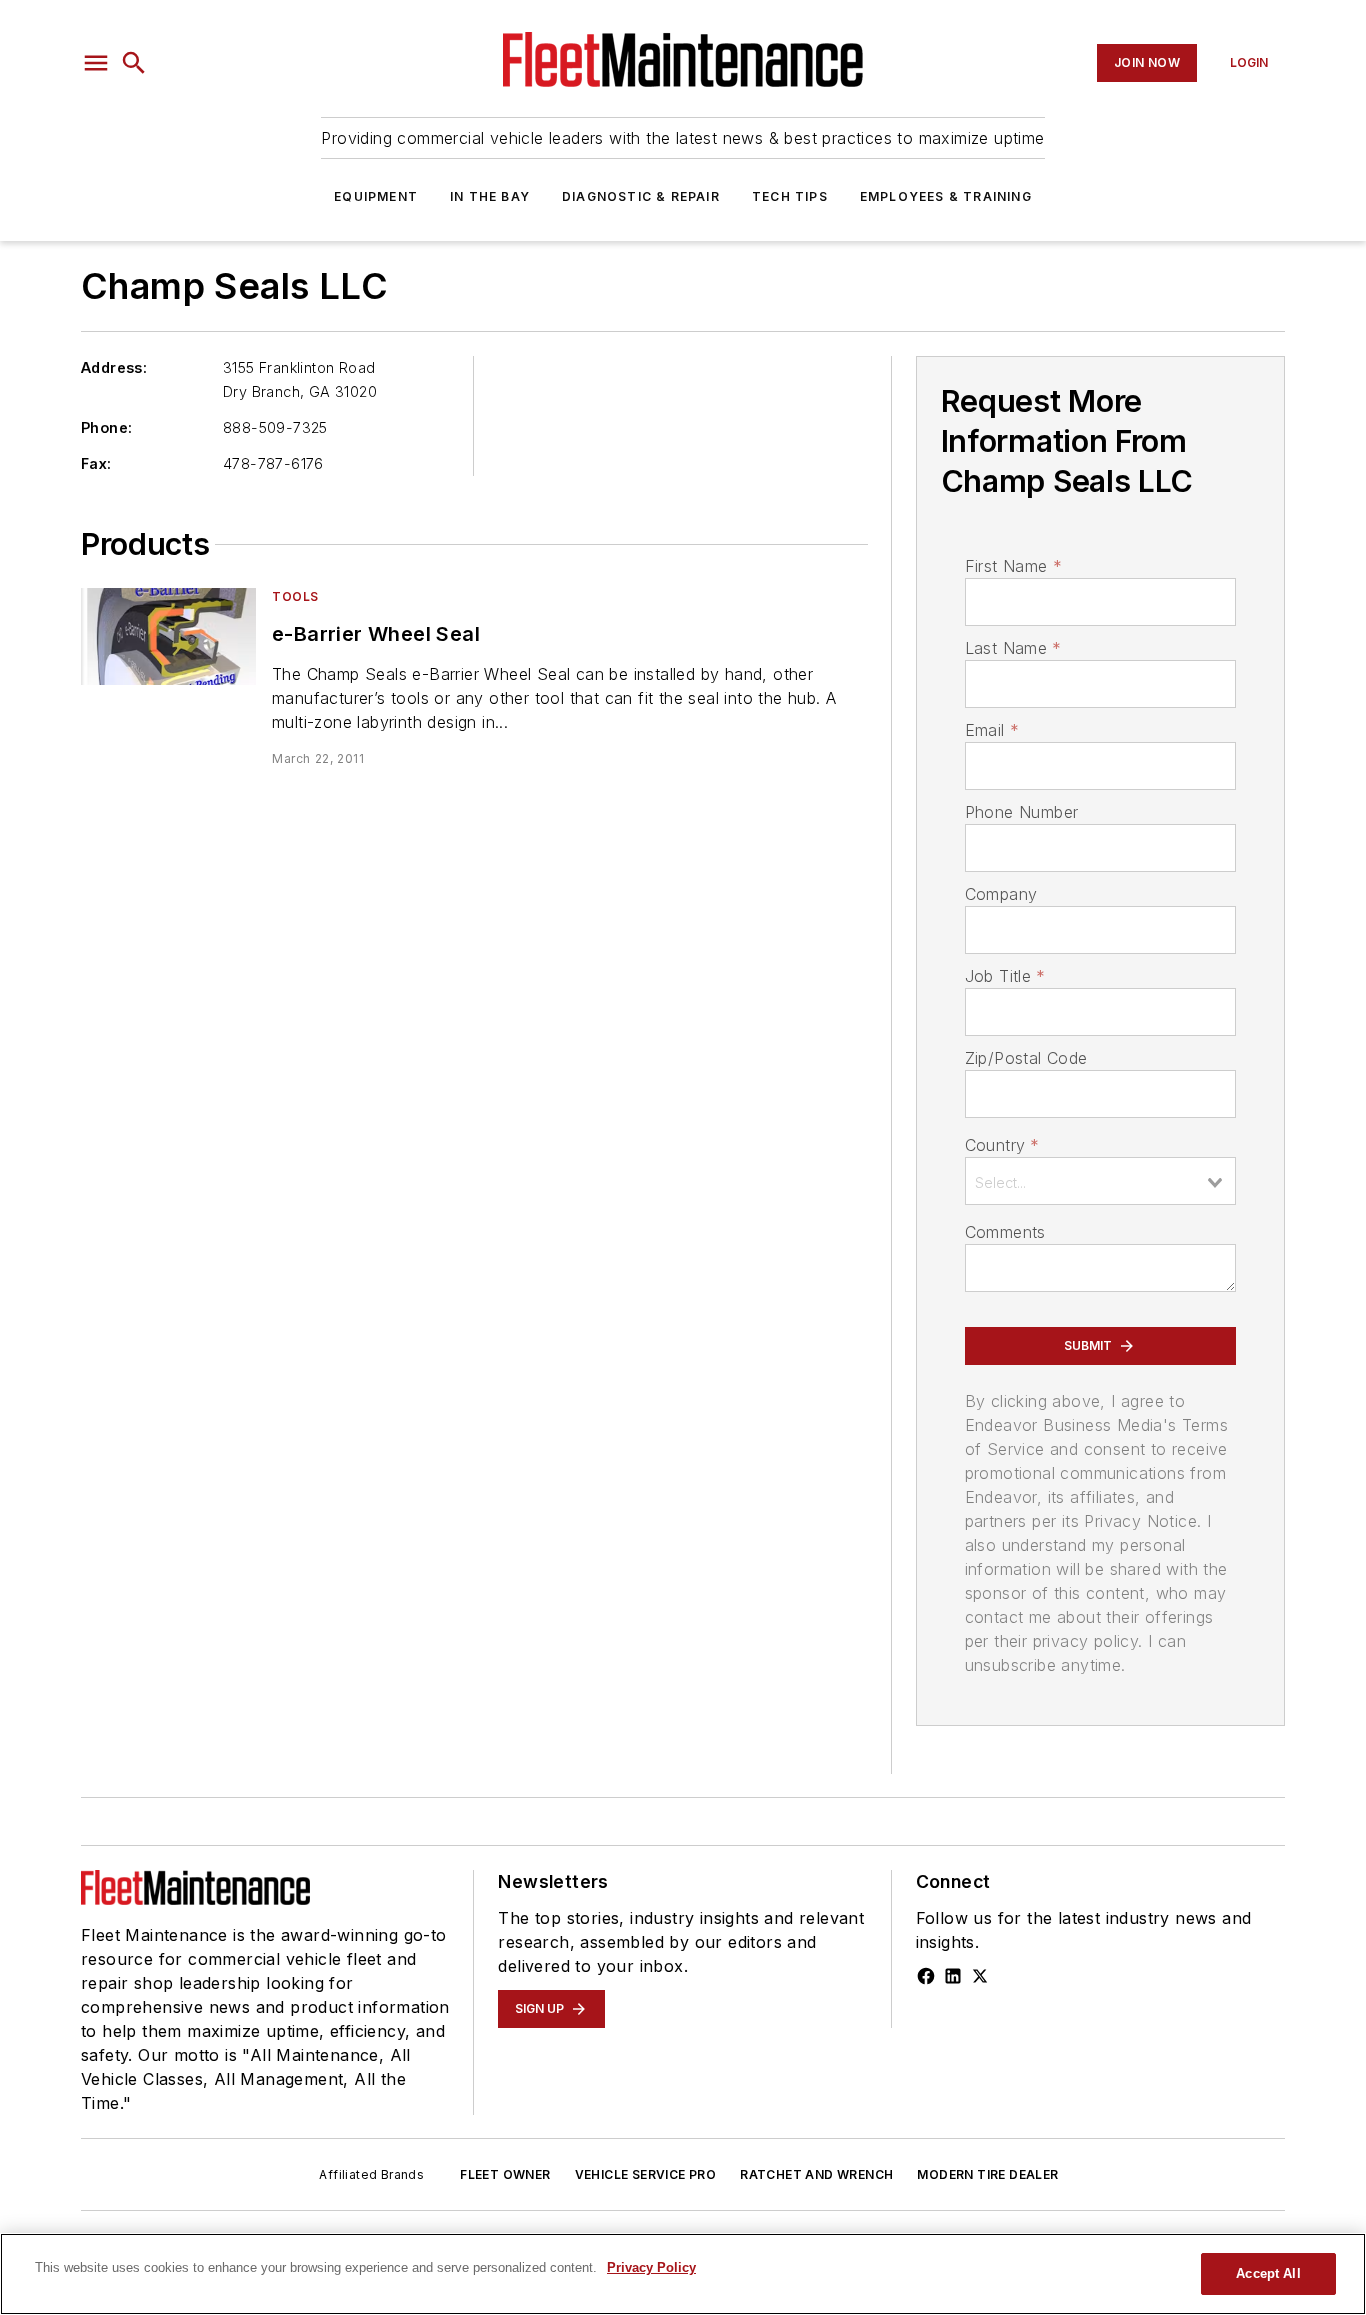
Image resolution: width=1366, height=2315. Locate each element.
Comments (1005, 1232)
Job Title (1005, 976)
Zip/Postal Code (1026, 1058)
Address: (114, 367)
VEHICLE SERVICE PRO (646, 2174)
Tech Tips (790, 196)
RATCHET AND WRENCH (816, 2174)
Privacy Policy (651, 2267)
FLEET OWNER (505, 2174)
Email (992, 730)
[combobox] (1100, 1181)
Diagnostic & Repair (641, 196)
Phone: (106, 427)
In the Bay (490, 196)
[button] (96, 63)
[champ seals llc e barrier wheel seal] (168, 636)
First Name (1013, 566)
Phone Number (1022, 812)
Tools (295, 596)
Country (1002, 1145)
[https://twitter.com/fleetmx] (980, 1976)
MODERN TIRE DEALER (987, 2174)
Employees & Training (946, 196)
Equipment (376, 196)
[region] (683, 2274)
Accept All (1268, 2273)
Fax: (96, 463)
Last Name (1013, 648)
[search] (134, 63)
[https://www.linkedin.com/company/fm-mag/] (953, 1976)
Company (1001, 894)
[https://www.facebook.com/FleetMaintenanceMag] (926, 1976)
